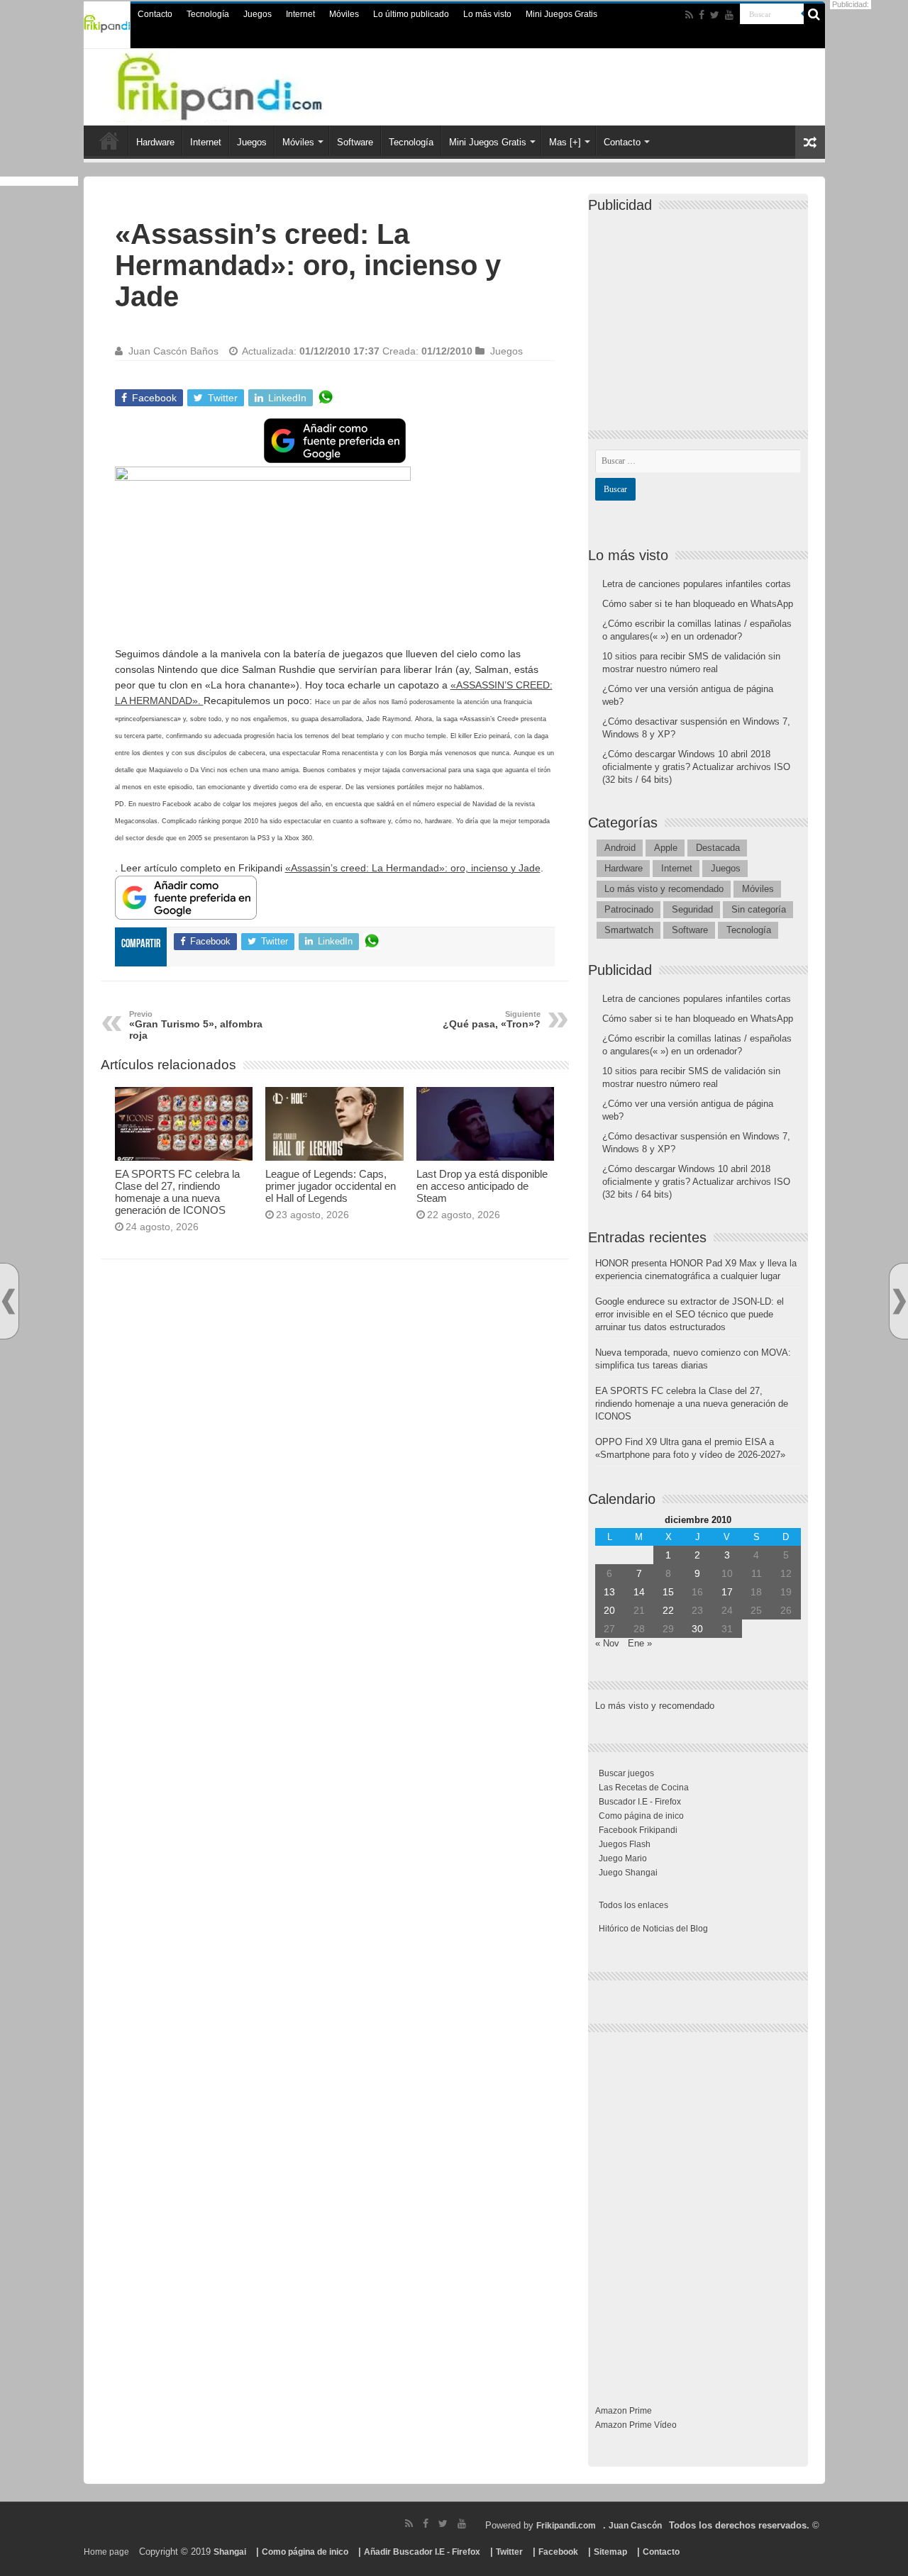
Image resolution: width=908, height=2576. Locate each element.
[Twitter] (715, 15)
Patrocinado (629, 909)
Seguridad (692, 909)
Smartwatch (629, 930)
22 (668, 1610)
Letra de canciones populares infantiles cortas (697, 584)
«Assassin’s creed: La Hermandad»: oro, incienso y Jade (413, 868)
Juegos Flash (625, 1844)
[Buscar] (814, 14)
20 (609, 1610)
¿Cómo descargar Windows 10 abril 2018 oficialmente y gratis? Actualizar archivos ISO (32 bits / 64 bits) (696, 767)
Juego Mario (623, 1858)
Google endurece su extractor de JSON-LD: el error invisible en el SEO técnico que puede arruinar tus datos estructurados (690, 1314)
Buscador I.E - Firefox (640, 1802)
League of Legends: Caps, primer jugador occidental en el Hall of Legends (331, 1186)
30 (697, 1629)
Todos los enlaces (633, 1905)
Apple (666, 848)
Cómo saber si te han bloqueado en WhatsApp (698, 604)
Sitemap (610, 2552)
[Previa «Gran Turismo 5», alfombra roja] (9, 1301)
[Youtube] (729, 15)
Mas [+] (565, 142)
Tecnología (208, 14)
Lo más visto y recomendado (664, 889)
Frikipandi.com (566, 2526)
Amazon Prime (624, 2411)
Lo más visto (487, 14)
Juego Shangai (628, 1873)
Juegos (258, 14)
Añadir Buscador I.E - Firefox (422, 2552)
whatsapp (326, 398)
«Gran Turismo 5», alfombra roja (196, 1025)
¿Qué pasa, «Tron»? (492, 1020)
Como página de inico (641, 1816)
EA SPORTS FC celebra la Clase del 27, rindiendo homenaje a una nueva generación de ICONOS (177, 1192)
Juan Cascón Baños (173, 351)
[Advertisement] (335, 1428)
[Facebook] (702, 15)
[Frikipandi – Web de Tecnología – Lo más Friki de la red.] (248, 84)
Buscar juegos (626, 1773)
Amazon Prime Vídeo (636, 2425)
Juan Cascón (635, 2526)
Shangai (230, 2552)
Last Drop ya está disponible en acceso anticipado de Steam (482, 1186)
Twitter (509, 2552)
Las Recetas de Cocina (644, 1788)
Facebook (558, 2552)
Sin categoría (759, 909)
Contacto (155, 14)
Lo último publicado (411, 14)
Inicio (109, 140)
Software (355, 142)
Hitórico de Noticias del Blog (653, 1929)
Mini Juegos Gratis (561, 14)
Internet (300, 14)
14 (639, 1592)
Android (620, 848)
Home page (106, 2552)
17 (727, 1592)
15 (668, 1592)
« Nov (607, 1643)
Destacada (718, 848)
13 (609, 1592)
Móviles (344, 14)
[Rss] (689, 15)
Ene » (640, 1643)
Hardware (155, 142)
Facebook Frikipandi (638, 1830)
